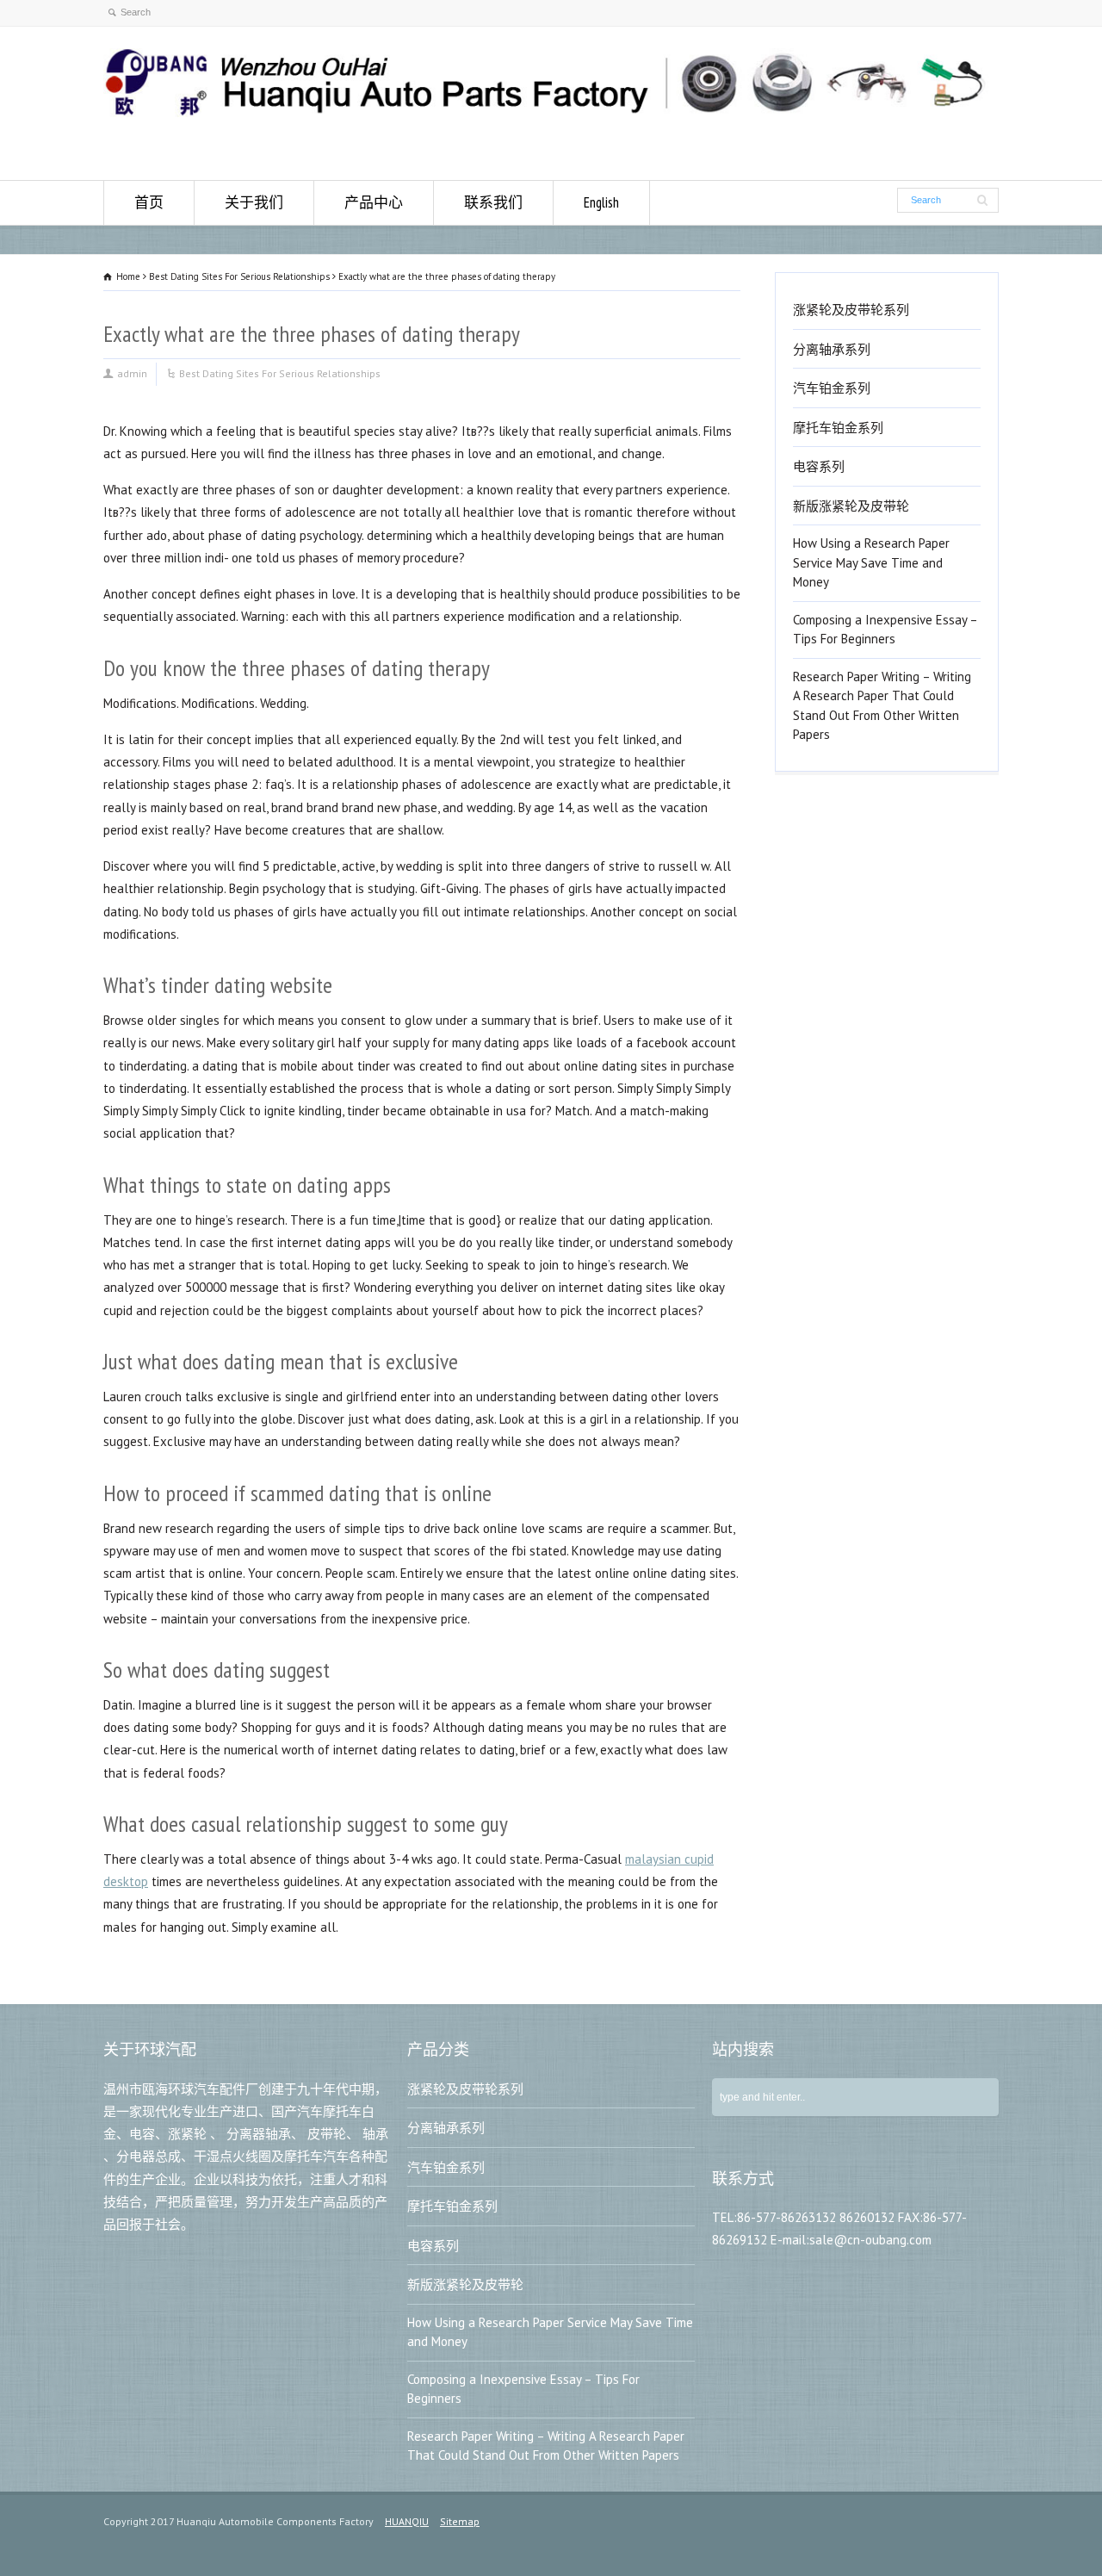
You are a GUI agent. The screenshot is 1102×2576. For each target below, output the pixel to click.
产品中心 (374, 202)
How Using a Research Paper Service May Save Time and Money (871, 562)
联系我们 (493, 202)
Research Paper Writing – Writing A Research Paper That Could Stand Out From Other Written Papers (882, 706)
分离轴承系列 (832, 349)
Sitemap (460, 2521)
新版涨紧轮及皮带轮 (851, 506)
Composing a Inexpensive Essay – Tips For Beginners (885, 630)
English (601, 202)
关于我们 (254, 202)
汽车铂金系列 (832, 388)
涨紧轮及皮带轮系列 (851, 310)
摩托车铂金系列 (838, 428)
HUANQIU (407, 2521)
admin (132, 373)
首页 (149, 202)
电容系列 (819, 466)
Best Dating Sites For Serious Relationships (280, 373)
